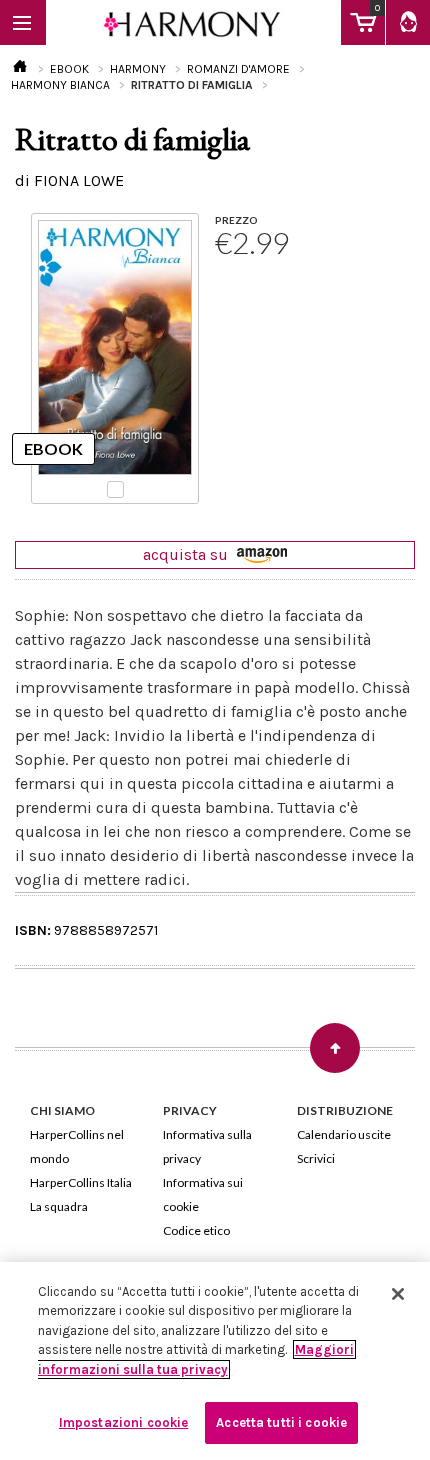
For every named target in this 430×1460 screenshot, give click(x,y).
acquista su (187, 554)
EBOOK (69, 69)
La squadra (59, 1206)
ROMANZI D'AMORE (238, 69)
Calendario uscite (344, 1134)
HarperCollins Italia (81, 1182)
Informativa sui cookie (203, 1194)
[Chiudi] (398, 1294)
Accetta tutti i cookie (281, 1422)
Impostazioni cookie (123, 1422)
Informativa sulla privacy (207, 1146)
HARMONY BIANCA (60, 85)
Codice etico (196, 1230)
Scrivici (316, 1158)
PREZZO (236, 220)
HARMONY (138, 69)
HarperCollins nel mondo (77, 1146)
